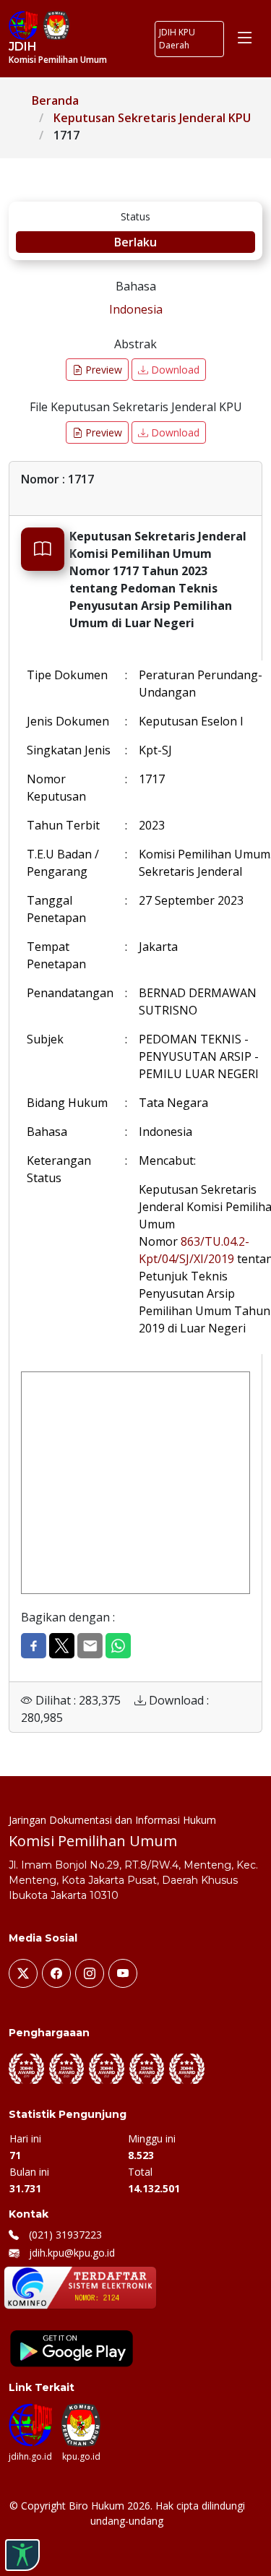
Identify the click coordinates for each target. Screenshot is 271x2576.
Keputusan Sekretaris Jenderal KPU (152, 118)
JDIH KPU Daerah (177, 39)
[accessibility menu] (22, 2555)
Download (174, 370)
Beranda (55, 100)
